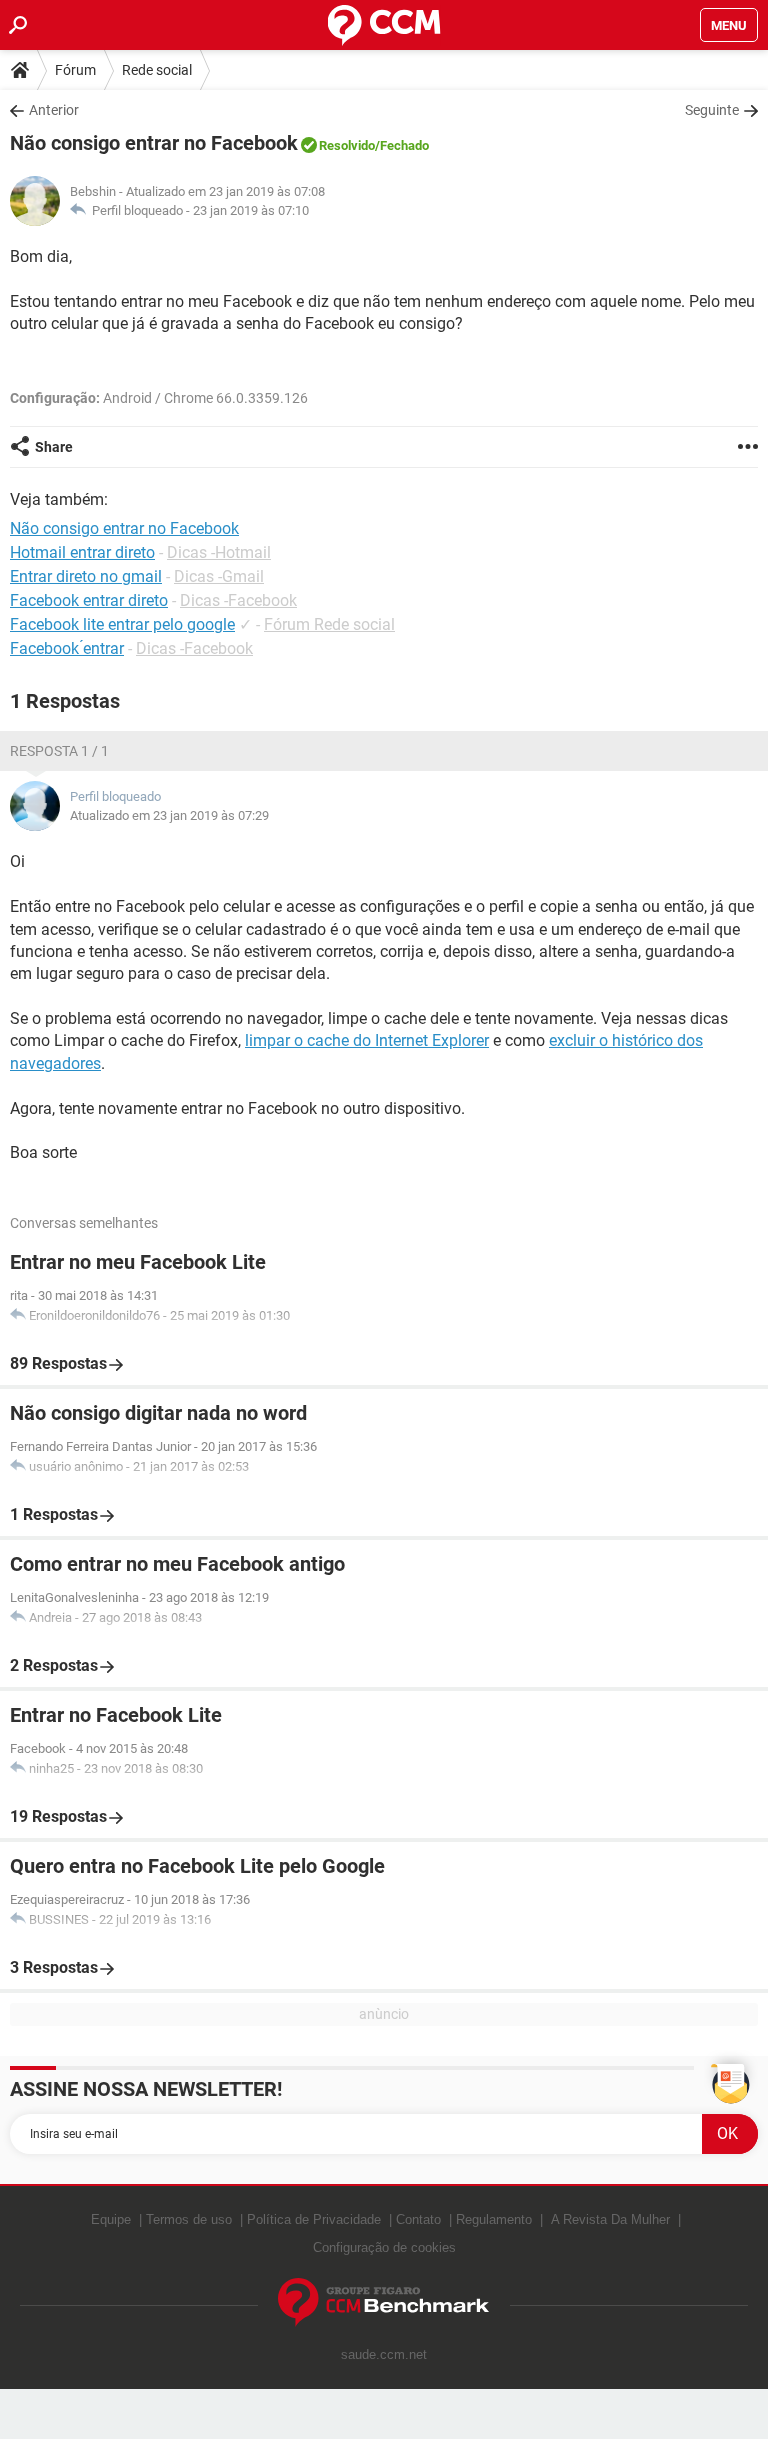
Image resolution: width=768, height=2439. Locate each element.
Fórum (75, 70)
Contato (418, 2219)
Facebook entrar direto (89, 600)
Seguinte (712, 110)
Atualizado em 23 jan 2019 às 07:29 (169, 815)
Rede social (157, 70)
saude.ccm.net (384, 2354)
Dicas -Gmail (219, 576)
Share (54, 447)
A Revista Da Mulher (610, 2219)
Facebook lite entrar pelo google (122, 624)
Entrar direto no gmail (86, 576)
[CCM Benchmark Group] (384, 2302)
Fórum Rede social (329, 624)
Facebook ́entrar (67, 648)
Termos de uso (189, 2219)
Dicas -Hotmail (219, 552)
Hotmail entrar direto (82, 552)
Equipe (111, 2219)
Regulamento (494, 2219)
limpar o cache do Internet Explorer (367, 1040)
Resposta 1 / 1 (59, 751)
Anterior (54, 110)
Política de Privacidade (314, 2219)
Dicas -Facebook (238, 600)
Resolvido (347, 145)
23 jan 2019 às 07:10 (251, 210)
